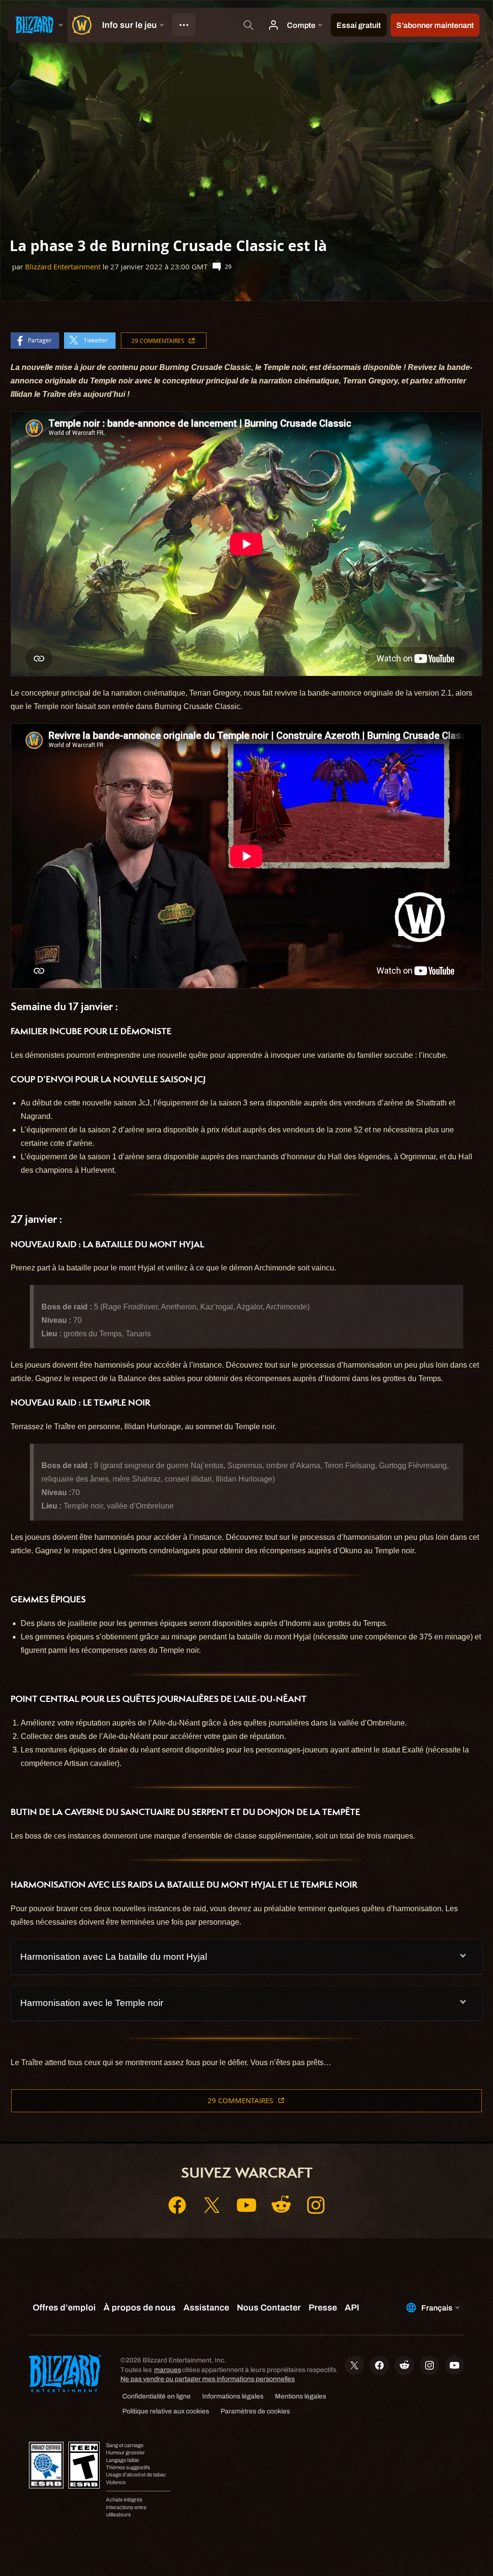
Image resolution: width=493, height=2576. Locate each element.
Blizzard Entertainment (63, 267)
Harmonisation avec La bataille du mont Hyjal (114, 1957)
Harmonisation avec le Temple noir (92, 2003)
